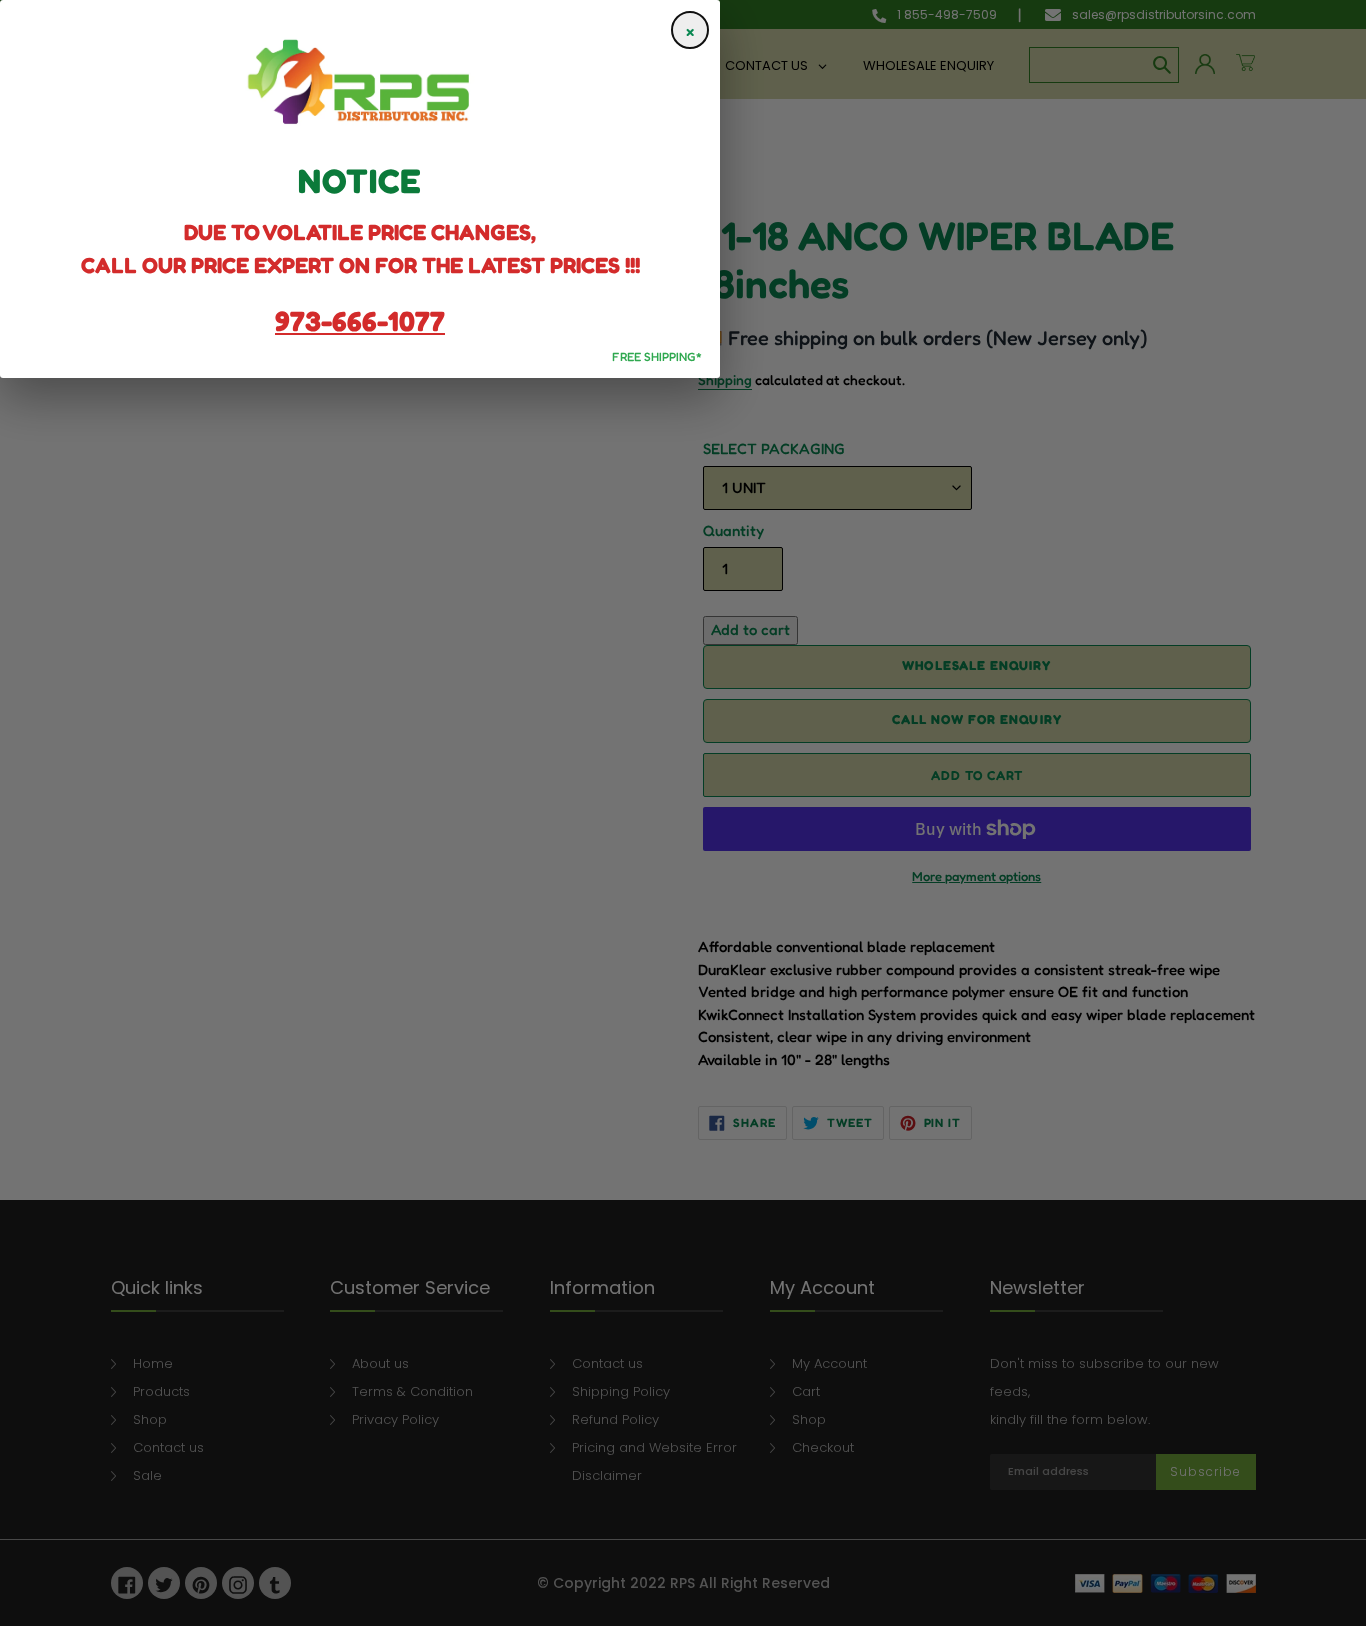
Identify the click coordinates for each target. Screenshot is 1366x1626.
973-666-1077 (360, 321)
